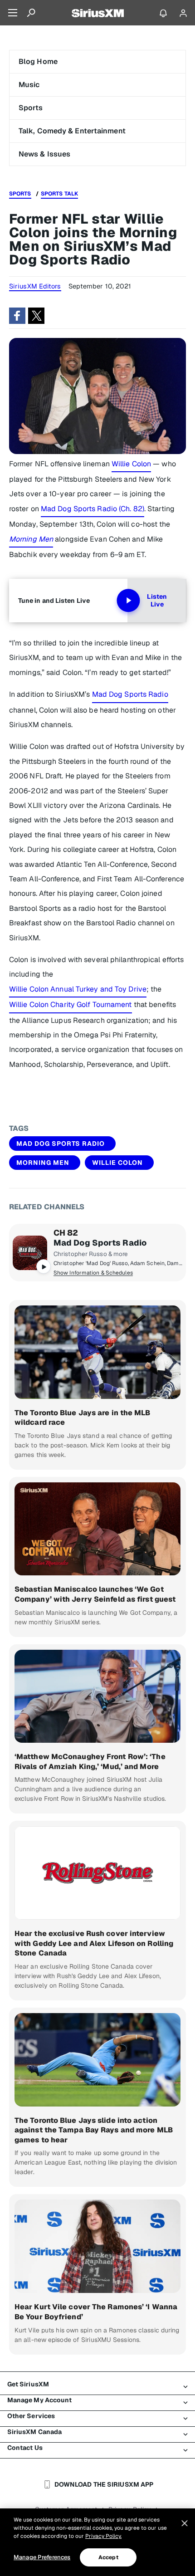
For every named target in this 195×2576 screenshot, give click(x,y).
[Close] (185, 2523)
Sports (31, 108)
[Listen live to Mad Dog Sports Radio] (30, 1253)
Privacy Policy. (103, 2536)
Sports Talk (59, 194)
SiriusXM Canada (35, 2432)
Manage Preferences (42, 2557)
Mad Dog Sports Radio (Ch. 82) (93, 509)
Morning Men (43, 1163)
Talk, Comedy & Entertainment (72, 131)
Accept (108, 2557)
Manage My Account (40, 2400)
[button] (17, 316)
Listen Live (157, 601)
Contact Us (25, 2448)
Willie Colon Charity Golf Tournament (71, 1004)
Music (29, 85)
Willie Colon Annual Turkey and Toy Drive (78, 989)
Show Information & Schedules (93, 1273)
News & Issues (44, 154)
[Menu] (13, 13)
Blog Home (38, 61)
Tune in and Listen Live (54, 601)
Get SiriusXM (28, 2384)
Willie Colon (131, 464)
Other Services (31, 2416)
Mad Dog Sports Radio (130, 694)
